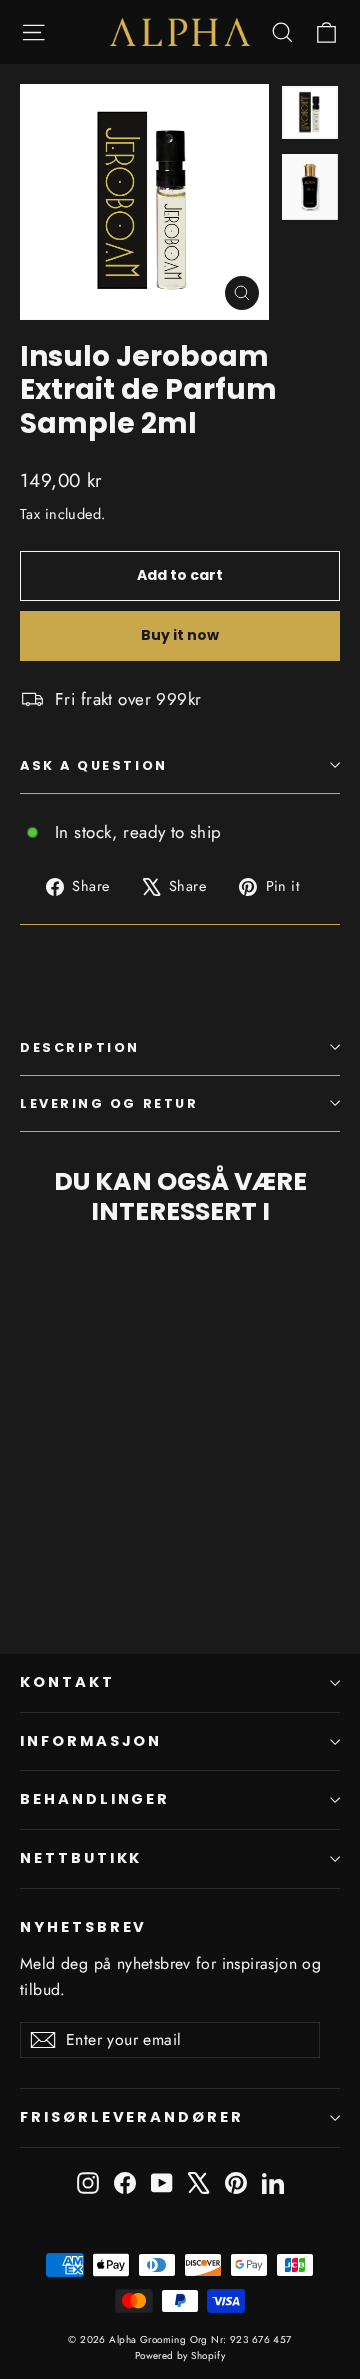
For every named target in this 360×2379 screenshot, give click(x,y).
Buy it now (180, 635)
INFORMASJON (91, 1741)
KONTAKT (67, 1682)
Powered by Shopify (180, 2355)
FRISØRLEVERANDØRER (132, 2117)
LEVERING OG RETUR (109, 1103)
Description (80, 1047)
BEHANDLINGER (95, 1799)
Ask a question (94, 765)
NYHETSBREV (83, 1927)
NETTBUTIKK (81, 1858)
